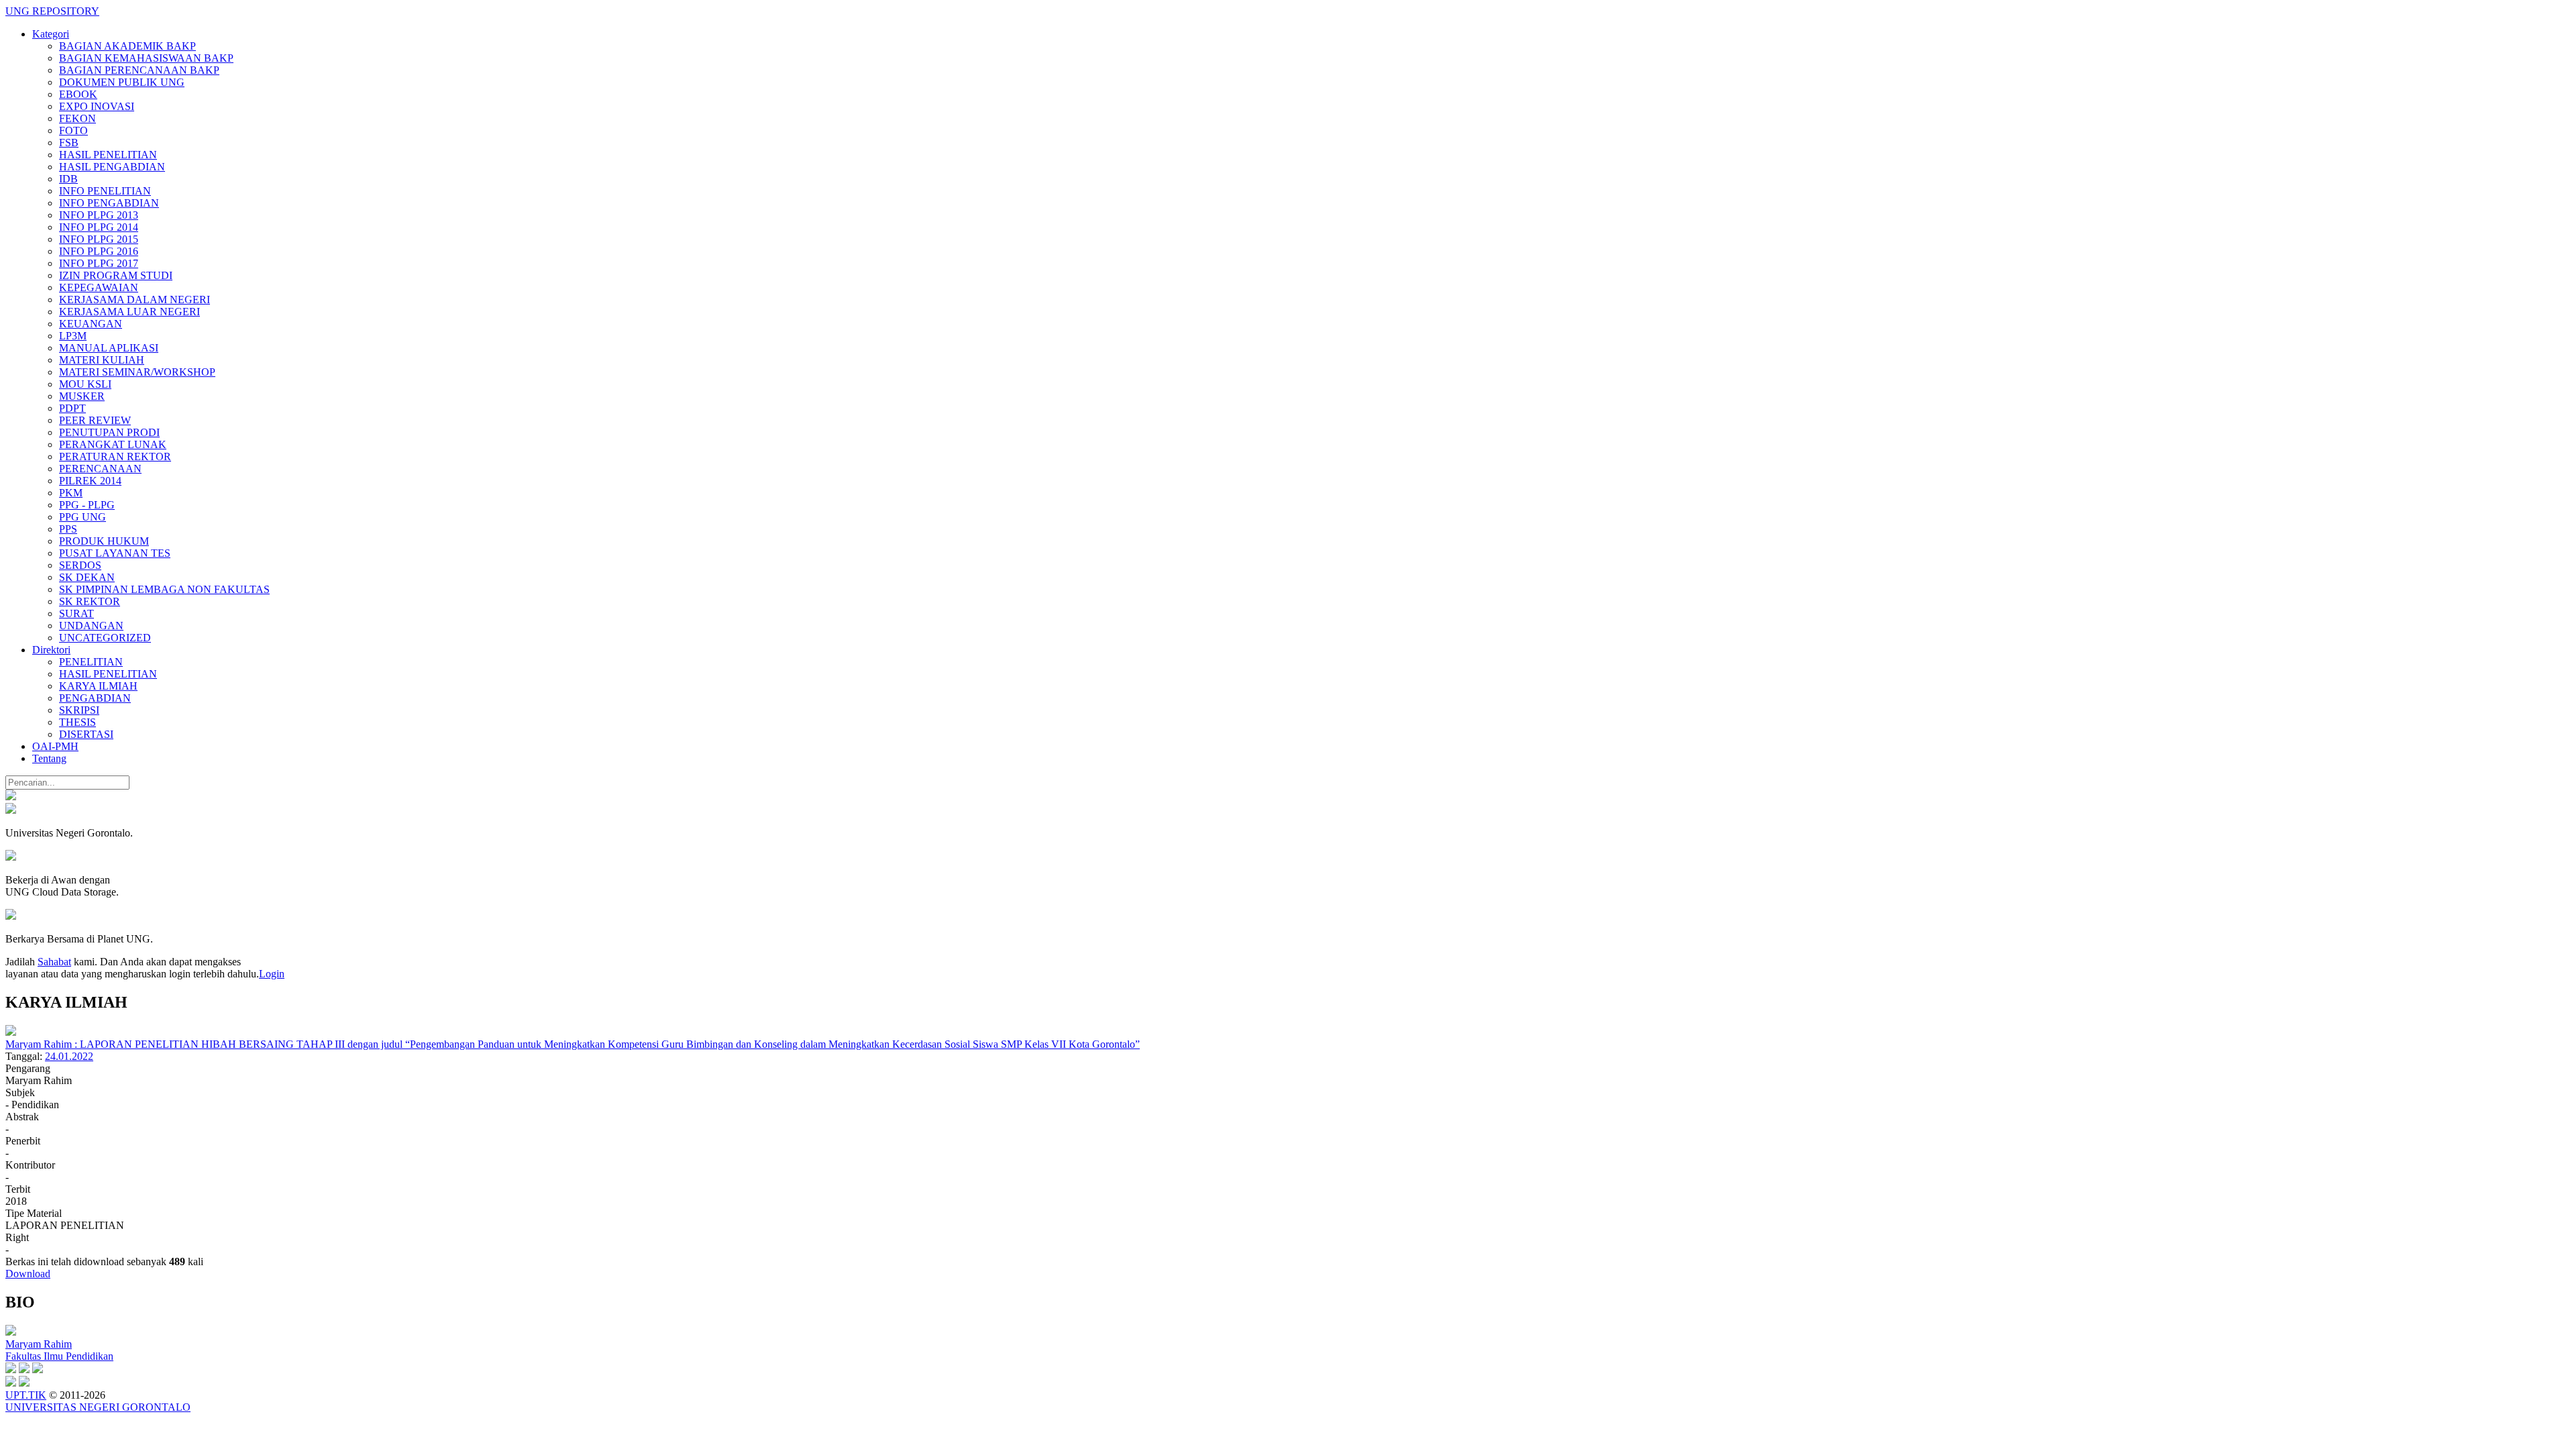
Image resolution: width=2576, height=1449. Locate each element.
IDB (68, 179)
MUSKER (82, 396)
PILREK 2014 (90, 481)
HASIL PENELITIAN (108, 155)
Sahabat (54, 962)
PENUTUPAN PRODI (109, 432)
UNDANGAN (91, 626)
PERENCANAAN (100, 469)
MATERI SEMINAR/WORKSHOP (137, 372)
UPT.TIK (26, 1395)
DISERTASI (86, 734)
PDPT (72, 408)
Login (272, 974)
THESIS (77, 722)
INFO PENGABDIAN (109, 203)
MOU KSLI (85, 384)
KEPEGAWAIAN (99, 287)
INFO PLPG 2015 (99, 239)
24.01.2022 (69, 1056)
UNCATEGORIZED (105, 638)
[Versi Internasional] (11, 797)
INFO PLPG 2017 (99, 263)
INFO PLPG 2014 (99, 227)
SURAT (76, 613)
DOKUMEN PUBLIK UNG (122, 82)
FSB (69, 143)
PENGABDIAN (95, 698)
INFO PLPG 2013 (99, 215)
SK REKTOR (90, 601)
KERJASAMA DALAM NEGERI (135, 300)
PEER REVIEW (95, 420)
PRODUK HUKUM (104, 541)
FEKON (77, 118)
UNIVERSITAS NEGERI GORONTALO (98, 1407)
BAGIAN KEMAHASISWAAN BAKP (146, 58)
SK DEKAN (87, 577)
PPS (68, 529)
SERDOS (80, 565)
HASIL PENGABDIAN (112, 167)
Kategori (51, 34)
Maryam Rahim (39, 1344)
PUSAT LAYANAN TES (115, 553)
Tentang (49, 758)
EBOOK (78, 94)
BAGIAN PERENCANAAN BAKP (139, 70)
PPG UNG (83, 517)
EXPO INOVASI (97, 106)
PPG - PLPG (87, 505)
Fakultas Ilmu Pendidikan (59, 1356)
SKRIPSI (79, 710)
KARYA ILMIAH (98, 686)
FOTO (73, 130)
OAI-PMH (55, 746)
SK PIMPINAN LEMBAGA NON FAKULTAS (164, 589)
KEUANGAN (91, 324)
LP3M (73, 336)
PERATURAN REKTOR (115, 457)
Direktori (51, 650)
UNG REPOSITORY (52, 11)
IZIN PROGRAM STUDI (116, 275)
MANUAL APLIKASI (109, 348)
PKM (71, 493)
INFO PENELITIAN (105, 191)
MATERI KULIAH (102, 360)
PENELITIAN (91, 662)
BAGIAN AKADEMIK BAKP (127, 46)
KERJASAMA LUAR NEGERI (129, 312)
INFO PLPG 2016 (99, 251)
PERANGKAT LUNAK (113, 444)
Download (28, 1274)
